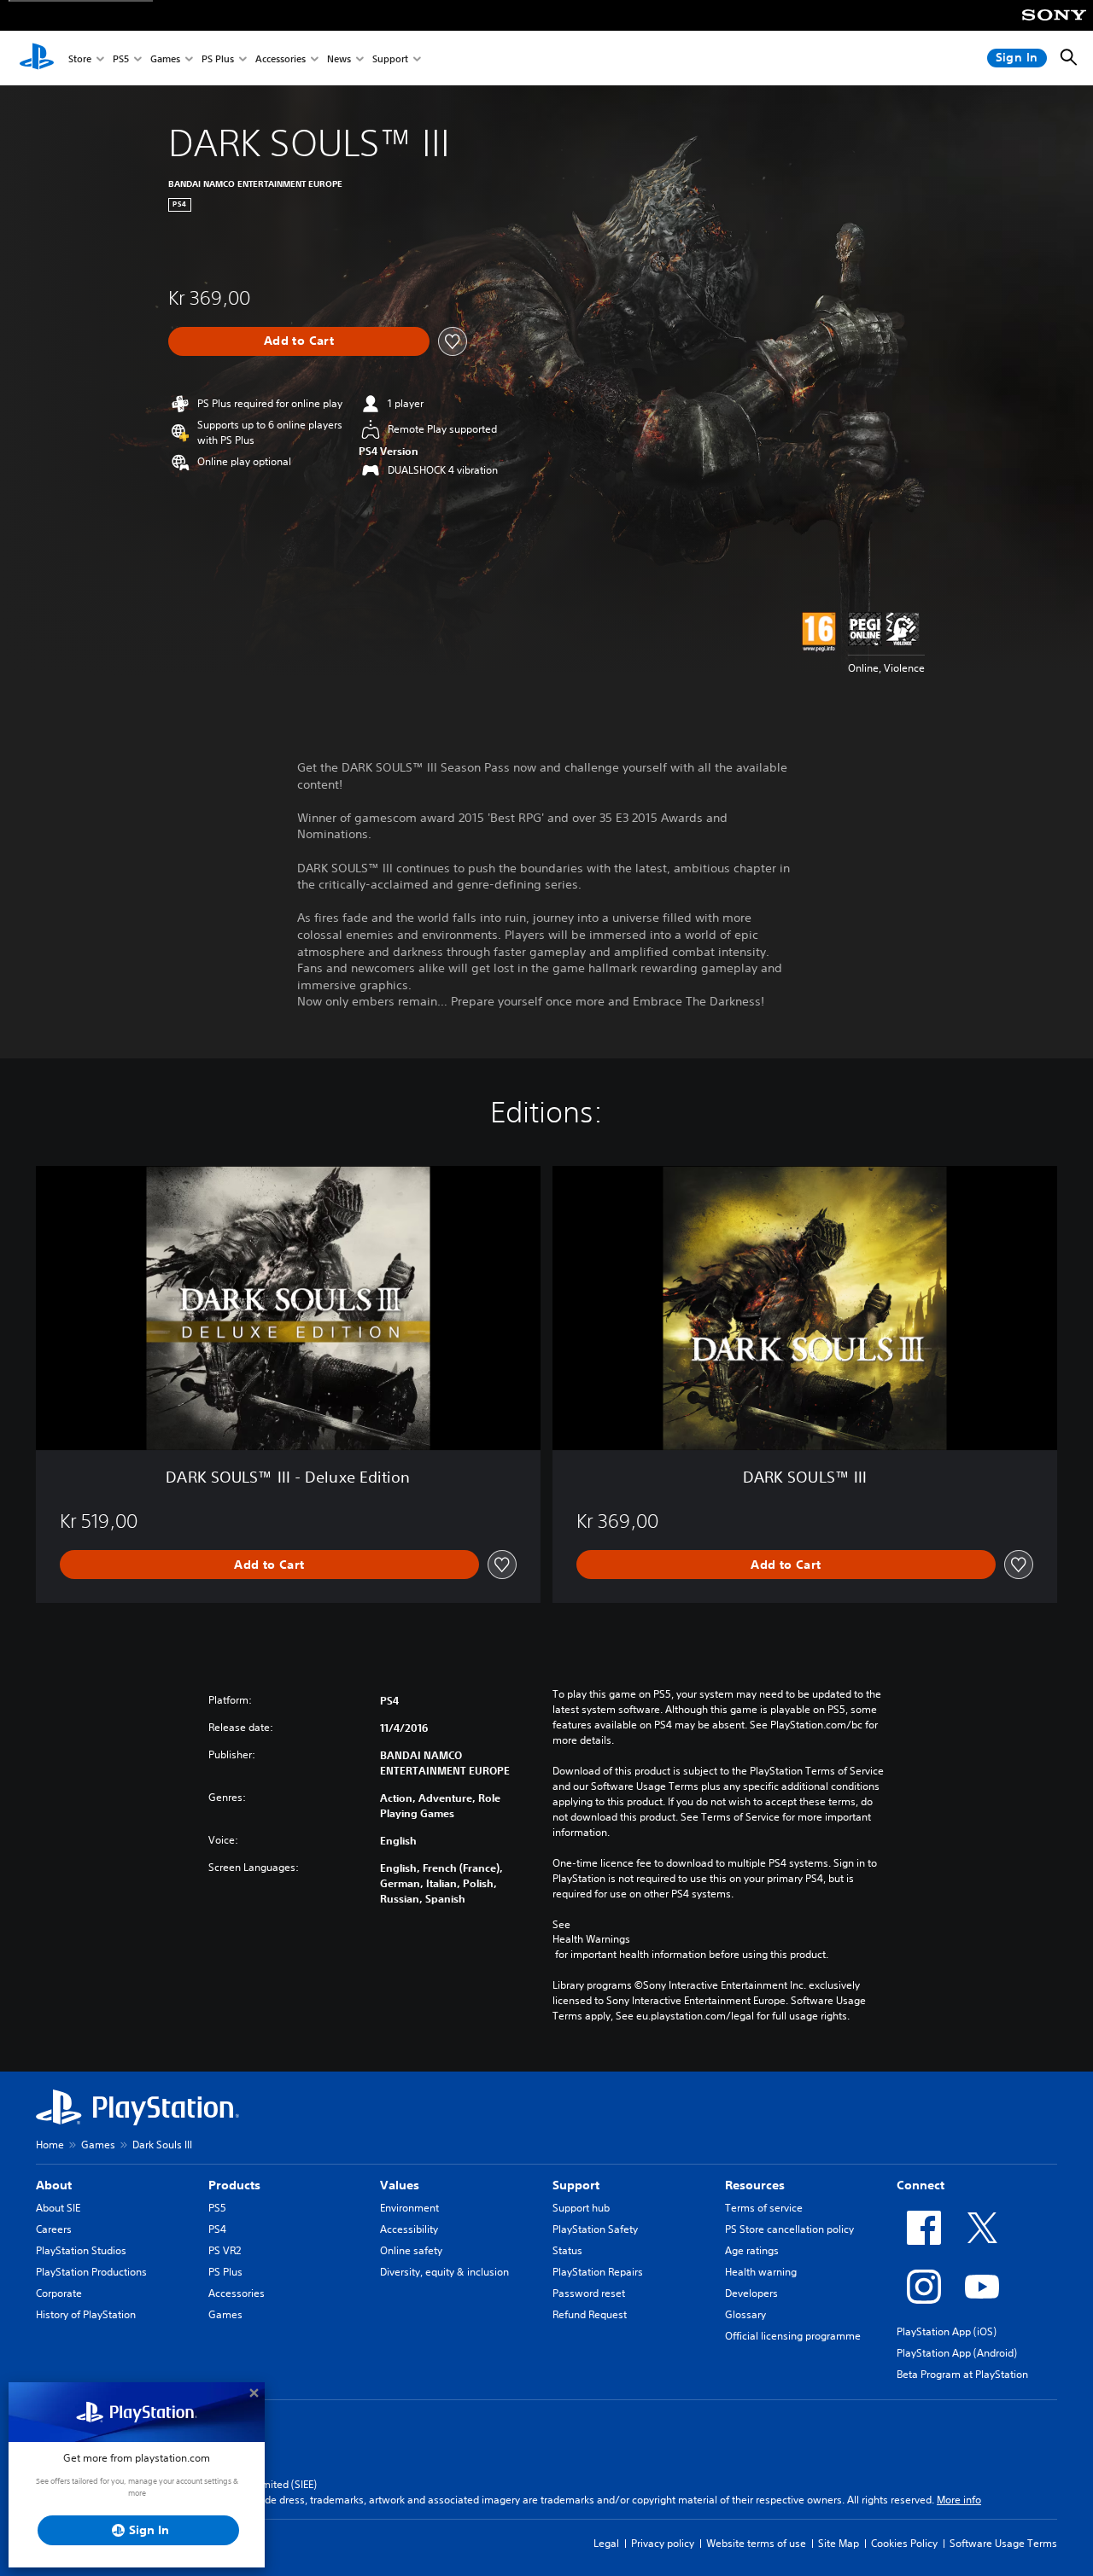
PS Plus (218, 58)
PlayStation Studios (81, 2250)
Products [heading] (234, 2185)
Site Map (839, 2543)
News (339, 58)
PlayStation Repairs (598, 2272)
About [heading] (54, 2185)
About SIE (58, 2208)
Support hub (581, 2208)
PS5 (121, 58)
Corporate (59, 2293)
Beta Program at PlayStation (962, 2374)
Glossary (745, 2314)
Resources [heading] (755, 2185)
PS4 (217, 2229)
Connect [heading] (921, 2185)
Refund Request (590, 2314)
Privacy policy (663, 2543)
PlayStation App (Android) (957, 2353)
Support (390, 58)
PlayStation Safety (595, 2229)
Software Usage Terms (1003, 2543)
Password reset (589, 2293)
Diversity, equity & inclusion (444, 2272)
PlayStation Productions (91, 2272)
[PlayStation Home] (37, 58)
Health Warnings (591, 1939)
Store (80, 58)
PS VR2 (225, 2250)
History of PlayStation (86, 2314)
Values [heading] (400, 2185)
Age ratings (752, 2250)
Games (165, 58)
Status (567, 2250)
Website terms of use (756, 2543)
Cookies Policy (904, 2543)
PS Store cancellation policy (789, 2229)
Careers (54, 2229)
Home (50, 2145)
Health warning (761, 2272)
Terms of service (764, 2208)
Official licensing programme (793, 2336)
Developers (751, 2293)
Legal (606, 2543)
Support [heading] (576, 2185)
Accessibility (409, 2229)
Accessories (281, 58)
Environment (409, 2208)
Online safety (411, 2250)
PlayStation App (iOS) (947, 2331)
